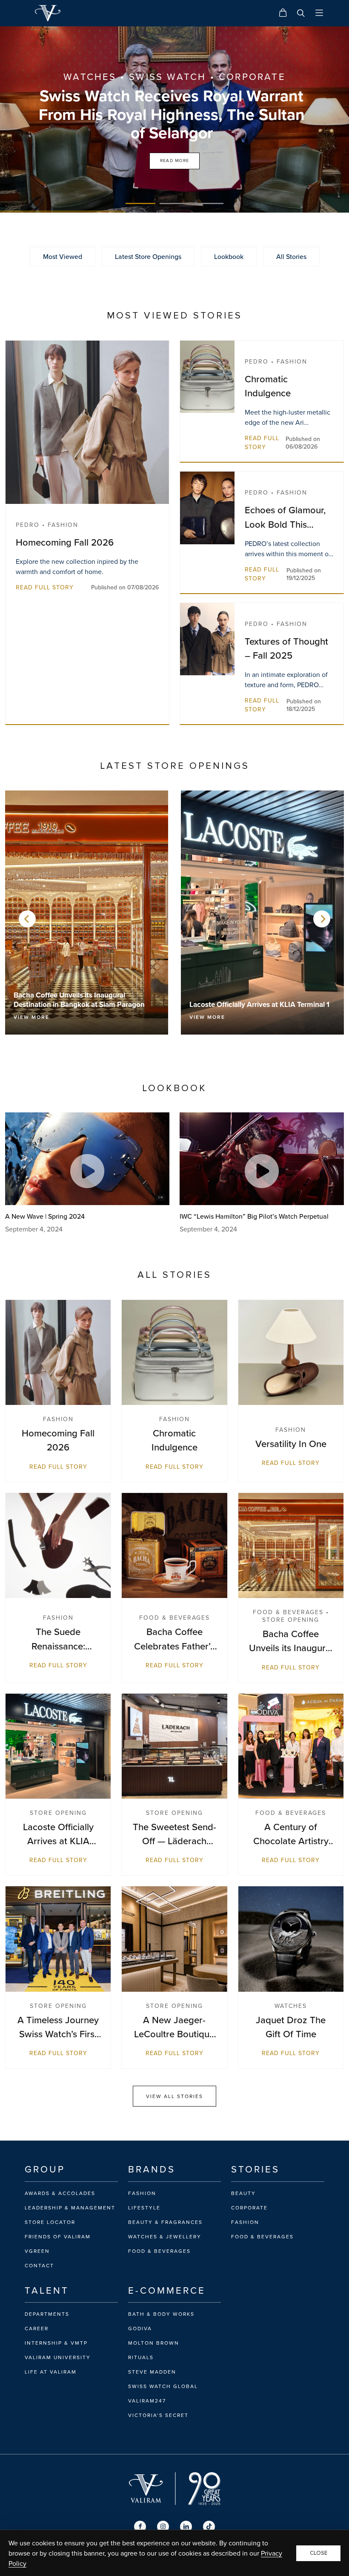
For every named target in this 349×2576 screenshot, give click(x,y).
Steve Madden (152, 2372)
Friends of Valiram (58, 2237)
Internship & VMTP (56, 2343)
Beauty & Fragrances (165, 2222)
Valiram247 (147, 2401)
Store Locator (50, 2222)
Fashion (142, 2193)
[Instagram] (163, 2527)
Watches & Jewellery (165, 2237)
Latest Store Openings (148, 256)
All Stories (291, 256)
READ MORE (175, 161)
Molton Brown (154, 2343)
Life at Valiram (51, 2372)
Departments (47, 2314)
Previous (27, 919)
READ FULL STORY (45, 587)
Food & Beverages (159, 2251)
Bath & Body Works (161, 2314)
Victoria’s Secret (158, 2415)
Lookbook (229, 256)
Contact (39, 2266)
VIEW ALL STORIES (174, 2096)
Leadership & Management (70, 2208)
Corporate (249, 2208)
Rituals (141, 2357)
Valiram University (58, 2357)
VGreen (37, 2251)
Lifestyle (144, 2208)
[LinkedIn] (186, 2527)
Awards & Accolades (60, 2193)
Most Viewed (63, 256)
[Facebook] (140, 2527)
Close (319, 2553)
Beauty (243, 2193)
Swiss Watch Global (163, 2386)
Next (322, 919)
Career (37, 2329)
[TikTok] (209, 2527)
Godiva (140, 2329)
